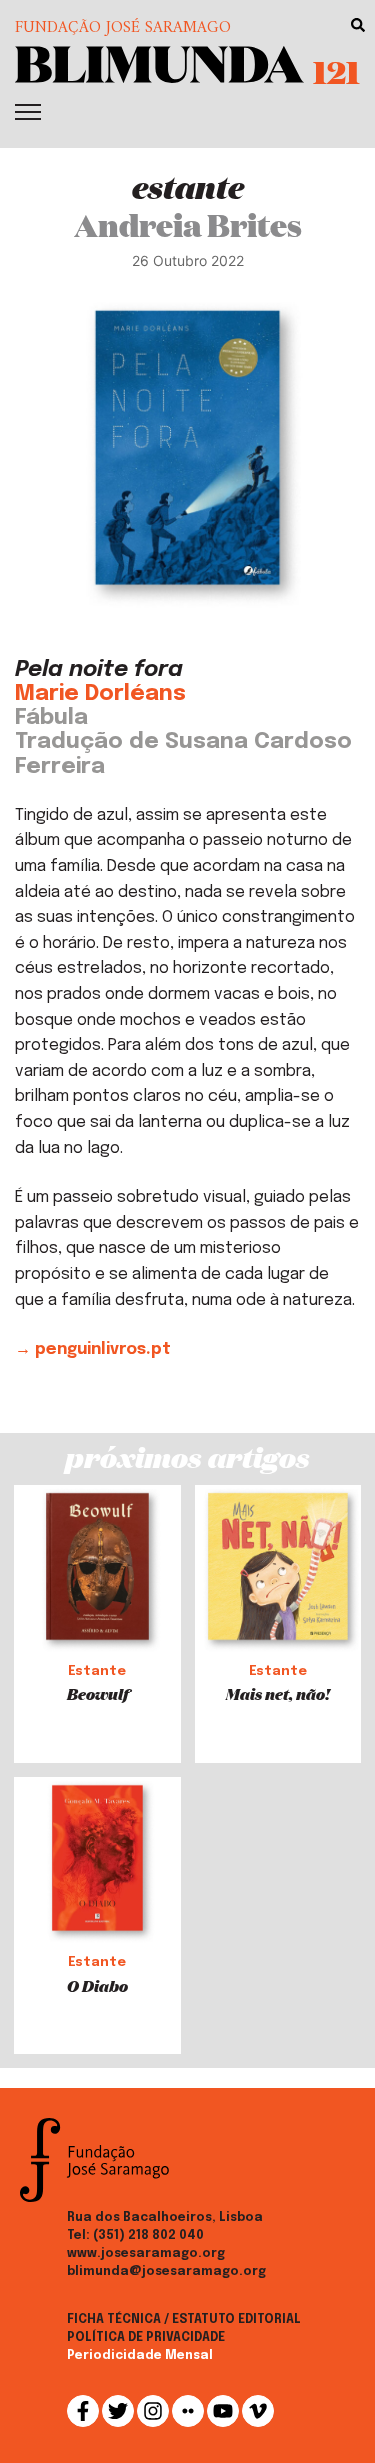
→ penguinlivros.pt (93, 1349)
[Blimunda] (159, 62)
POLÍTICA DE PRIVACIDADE (146, 2338)
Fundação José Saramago (123, 28)
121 (336, 71)
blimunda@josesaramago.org (166, 2272)
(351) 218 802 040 (148, 2236)
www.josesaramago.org (146, 2254)
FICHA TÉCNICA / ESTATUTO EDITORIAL (184, 2320)
